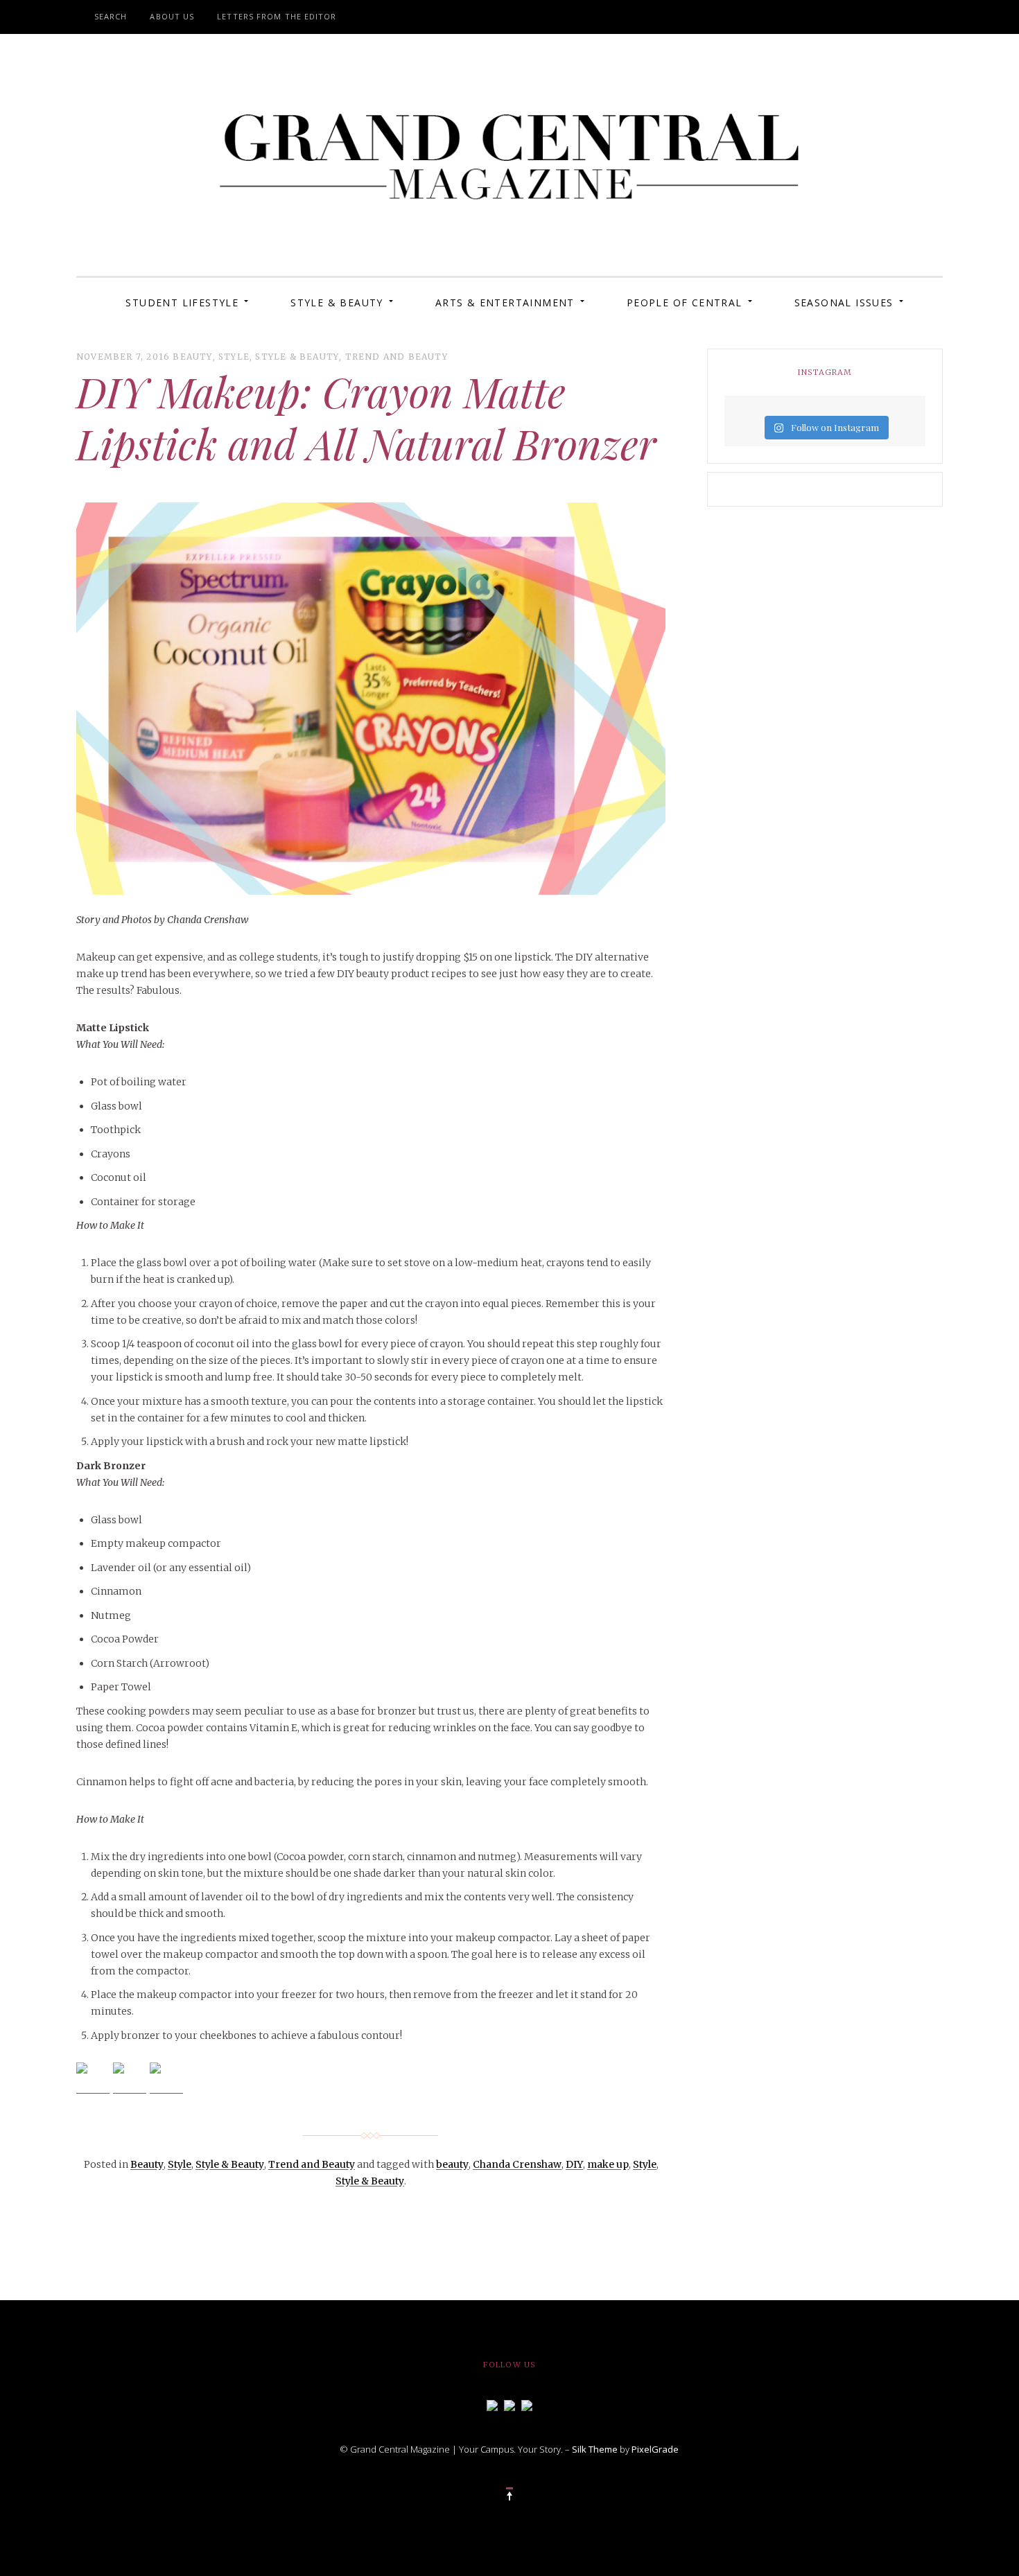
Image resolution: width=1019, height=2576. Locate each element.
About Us (172, 16)
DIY (574, 2164)
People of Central (685, 303)
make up (608, 2164)
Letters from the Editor (277, 16)
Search (111, 16)
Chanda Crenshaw (517, 2164)
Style (234, 357)
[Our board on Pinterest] (527, 2404)
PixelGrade (655, 2449)
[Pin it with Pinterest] (166, 2079)
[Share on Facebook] (93, 2079)
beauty (452, 2164)
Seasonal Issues (844, 303)
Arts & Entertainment (505, 303)
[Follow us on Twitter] (509, 2404)
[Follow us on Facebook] (492, 2404)
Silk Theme (595, 2449)
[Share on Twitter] (130, 2079)
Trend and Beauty (397, 357)
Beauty (192, 357)
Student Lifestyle (182, 303)
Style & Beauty (337, 303)
